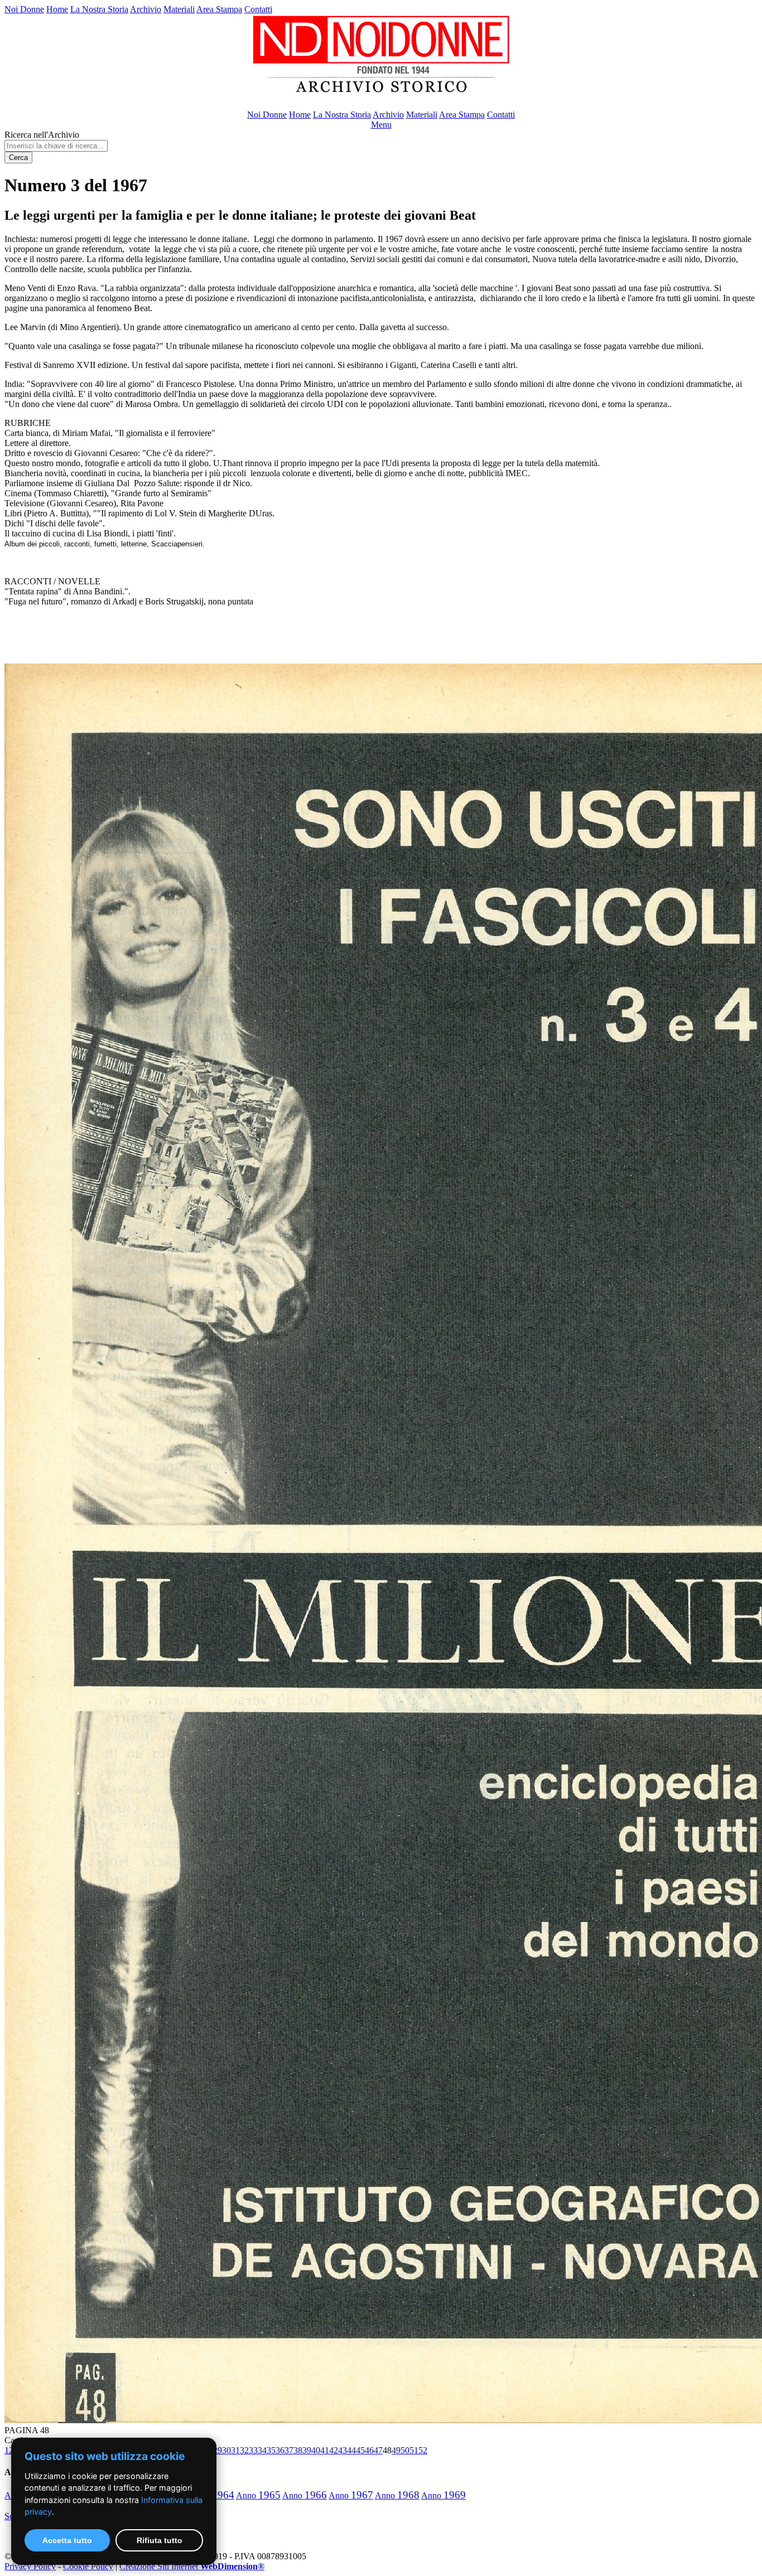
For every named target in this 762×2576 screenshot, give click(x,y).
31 (235, 2450)
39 (307, 2450)
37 (289, 2450)
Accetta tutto (67, 2540)
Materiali (179, 9)
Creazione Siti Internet (192, 2566)
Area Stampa (219, 9)
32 (244, 2450)
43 (343, 2450)
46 (369, 2450)
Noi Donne (24, 9)
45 (360, 2450)
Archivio (146, 9)
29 (218, 2450)
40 (316, 2450)
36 (280, 2450)
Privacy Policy (30, 2566)
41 (325, 2450)
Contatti (258, 9)
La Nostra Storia (99, 9)
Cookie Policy (88, 2566)
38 (298, 2450)
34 (262, 2450)
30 (226, 2450)
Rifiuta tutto (160, 2540)
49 (396, 2450)
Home (57, 9)
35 (271, 2450)
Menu (381, 125)
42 (334, 2450)
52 (423, 2450)
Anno (258, 2495)
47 (378, 2450)
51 (414, 2450)
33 (253, 2450)
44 (351, 2450)
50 (405, 2450)
